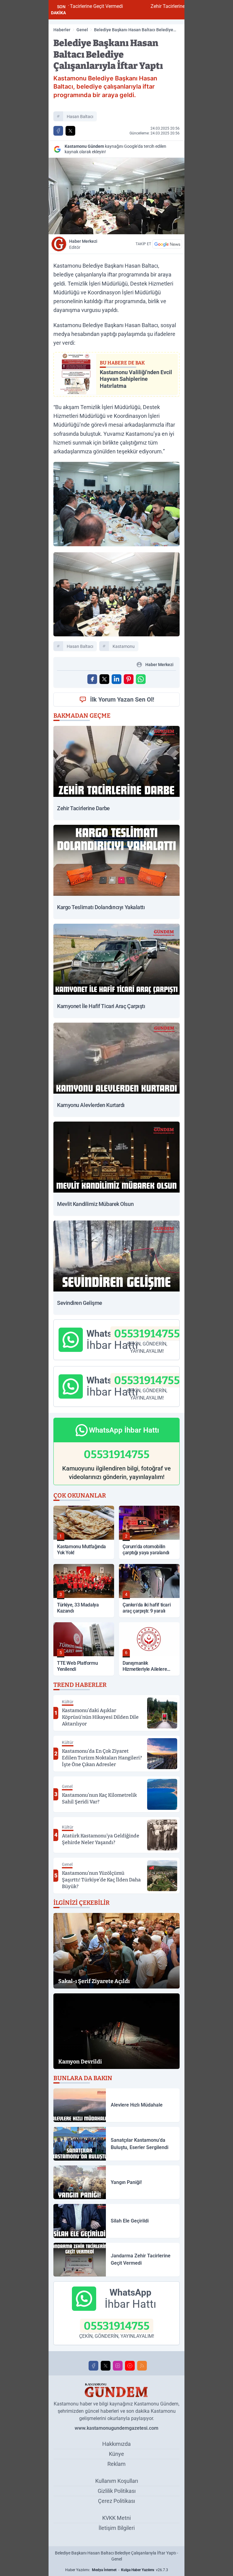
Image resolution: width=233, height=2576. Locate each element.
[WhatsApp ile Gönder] (141, 679)
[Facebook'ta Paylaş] (58, 131)
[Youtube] (130, 2366)
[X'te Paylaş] (70, 131)
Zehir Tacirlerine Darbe (116, 6)
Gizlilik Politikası (117, 2491)
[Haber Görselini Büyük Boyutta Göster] (116, 196)
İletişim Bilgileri (117, 2528)
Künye (116, 2454)
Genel (82, 30)
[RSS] (142, 2366)
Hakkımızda (116, 2444)
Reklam (116, 2464)
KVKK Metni (116, 2518)
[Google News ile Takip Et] (167, 244)
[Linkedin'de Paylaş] (116, 679)
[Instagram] (118, 2366)
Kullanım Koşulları (117, 2481)
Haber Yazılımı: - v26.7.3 (117, 2570)
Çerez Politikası (116, 2501)
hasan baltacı (80, 117)
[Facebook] (93, 2366)
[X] (106, 2366)
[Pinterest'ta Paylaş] (129, 679)
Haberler (62, 30)
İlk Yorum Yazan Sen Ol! (122, 699)
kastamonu (124, 646)
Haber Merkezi (83, 244)
